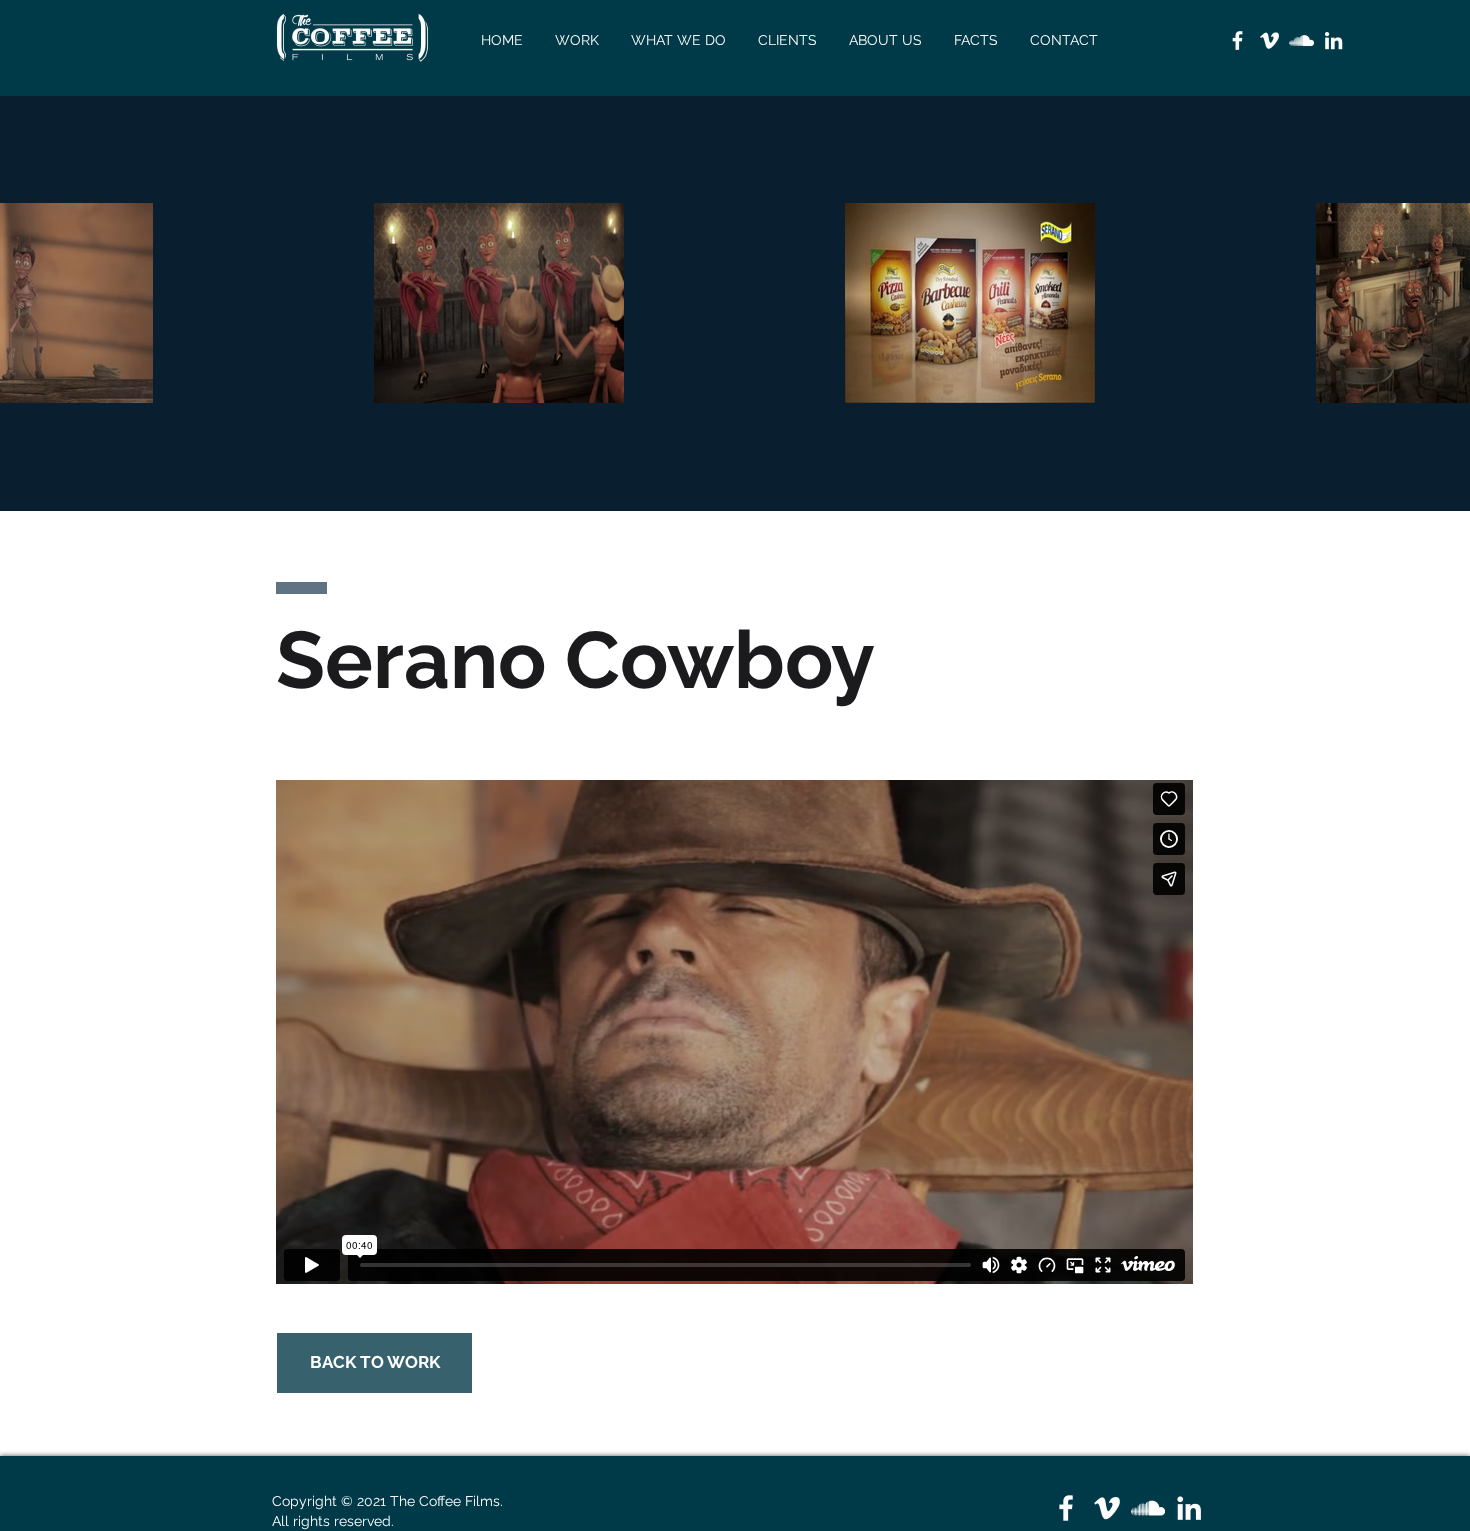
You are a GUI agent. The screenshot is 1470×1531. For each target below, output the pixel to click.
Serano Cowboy (575, 660)
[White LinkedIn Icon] (1333, 40)
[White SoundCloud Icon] (1301, 40)
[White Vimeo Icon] (1269, 40)
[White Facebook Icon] (1237, 40)
